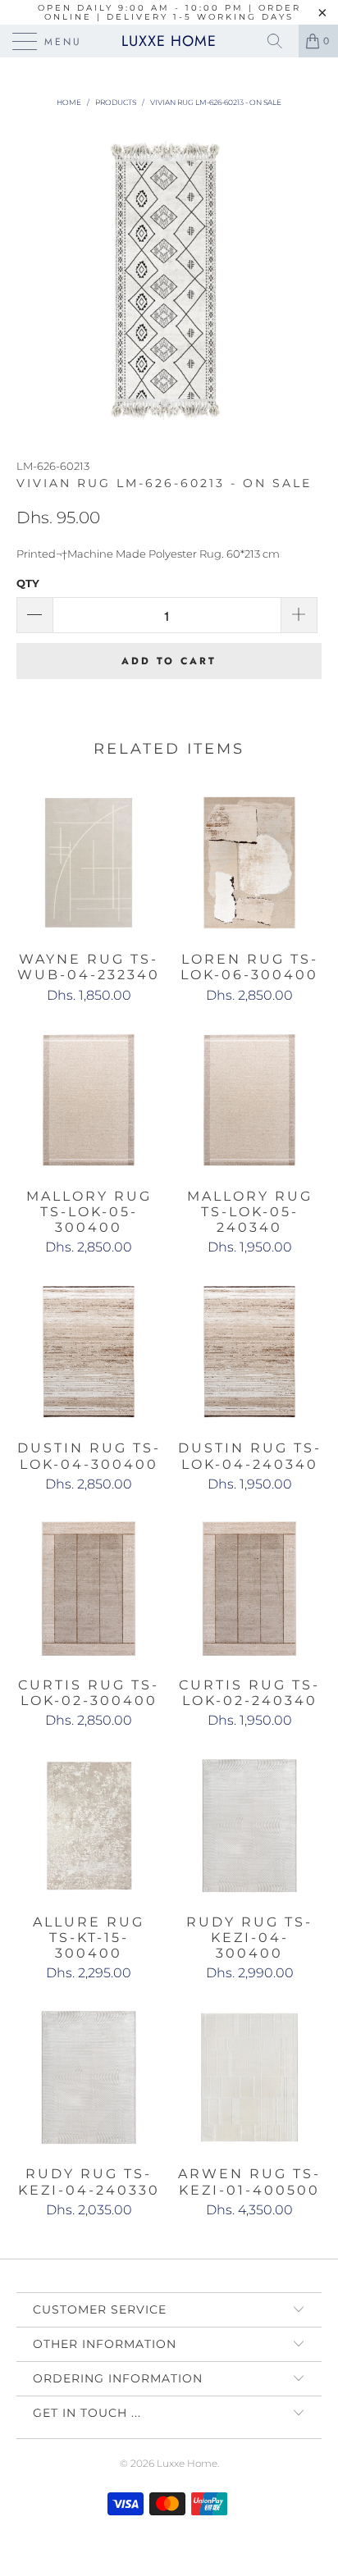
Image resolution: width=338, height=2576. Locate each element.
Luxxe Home (169, 41)
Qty (28, 583)
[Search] (281, 41)
